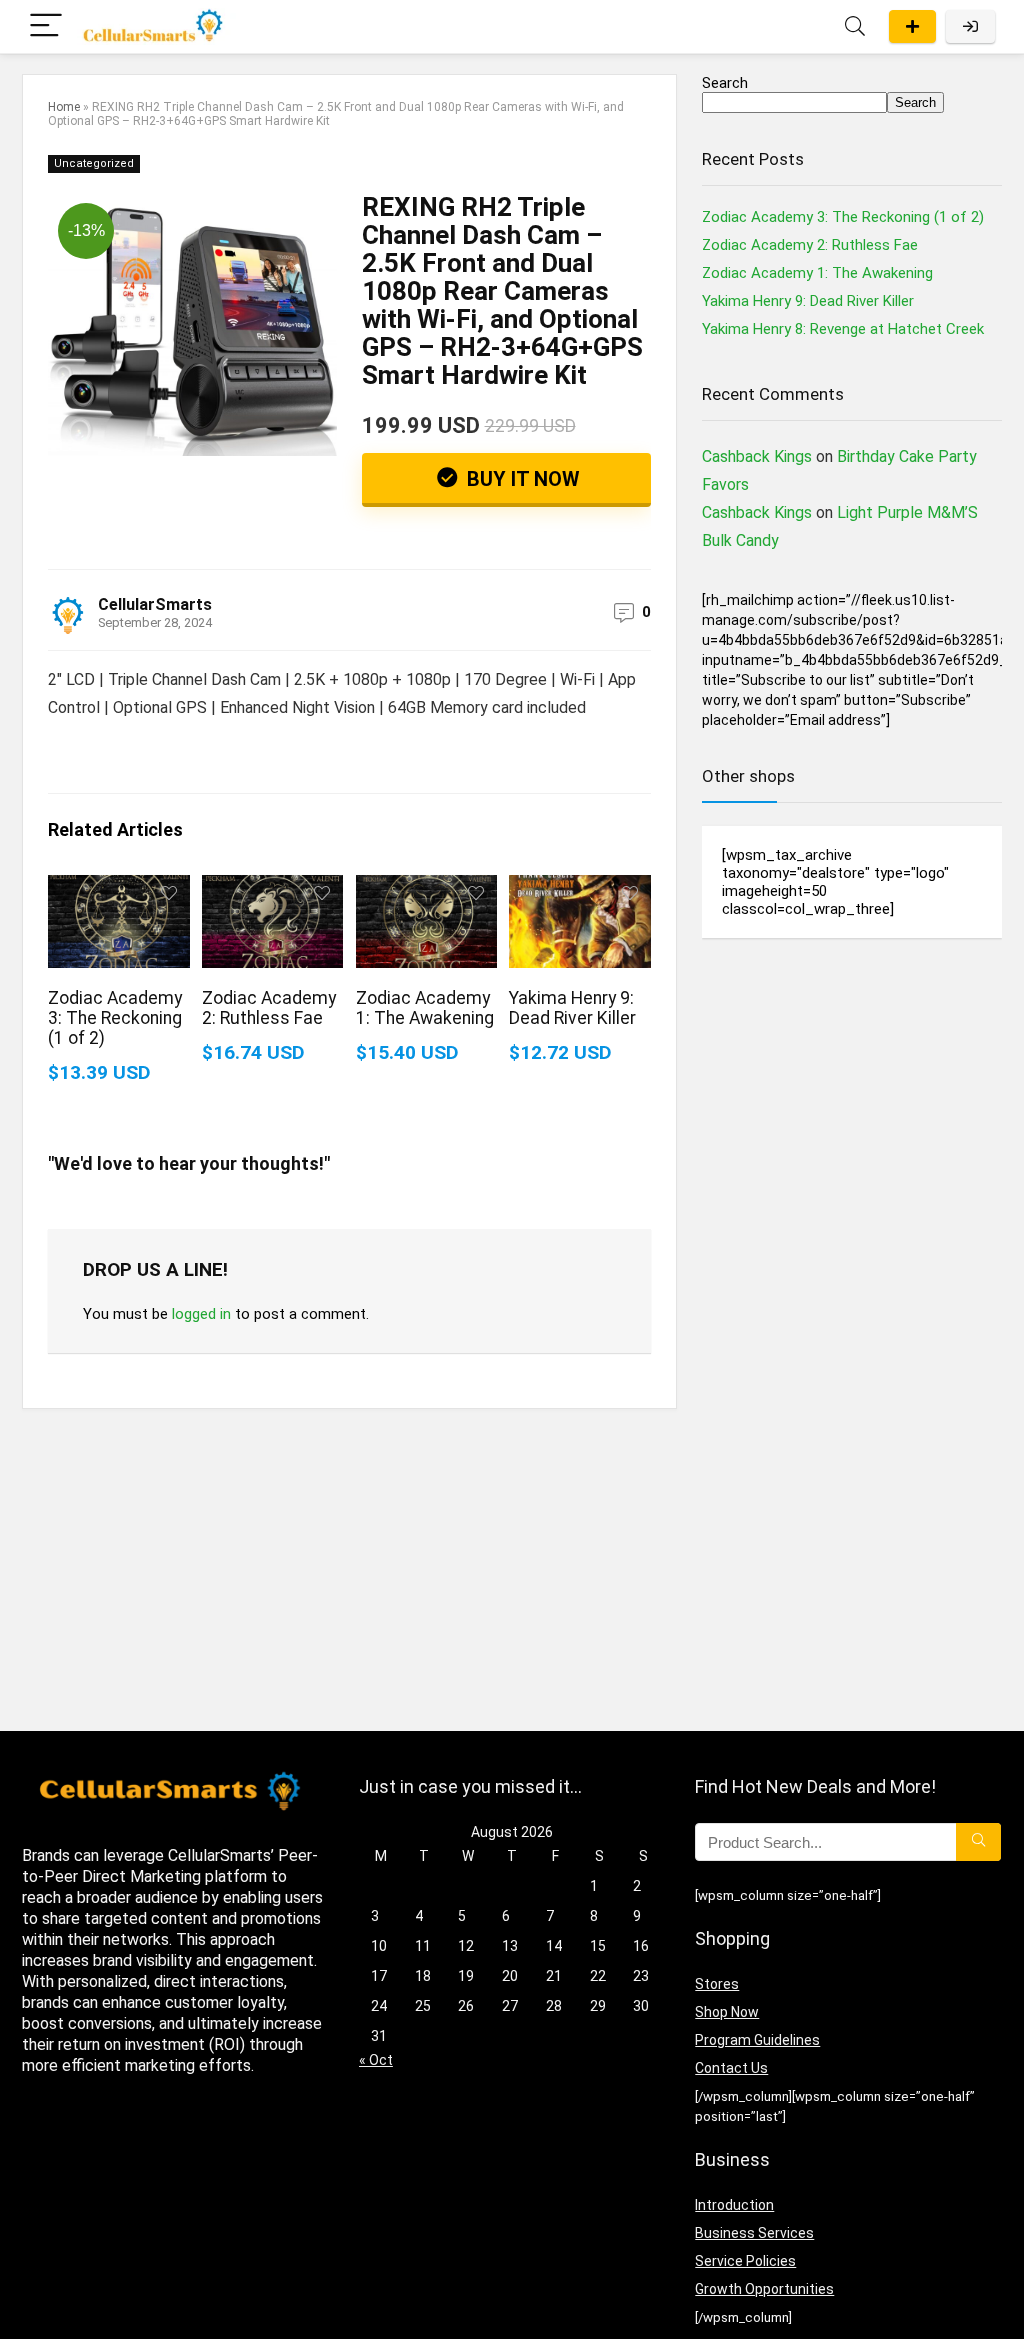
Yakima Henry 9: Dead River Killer (572, 1008)
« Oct (376, 2060)
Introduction (734, 2205)
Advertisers (912, 26)
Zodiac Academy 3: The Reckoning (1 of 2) (115, 1018)
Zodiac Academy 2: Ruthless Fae (269, 1008)
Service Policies (745, 2261)
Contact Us (731, 2068)
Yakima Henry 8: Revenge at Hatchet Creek (843, 329)
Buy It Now (521, 479)
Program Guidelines (757, 2040)
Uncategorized (94, 163)
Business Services (754, 2233)
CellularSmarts (155, 604)
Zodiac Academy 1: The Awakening (425, 1008)
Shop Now (727, 2012)
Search (725, 83)
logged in (201, 1314)
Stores (717, 1984)
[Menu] (46, 26)
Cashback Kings (757, 456)
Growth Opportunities (764, 2289)
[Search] (855, 26)
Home (64, 107)
